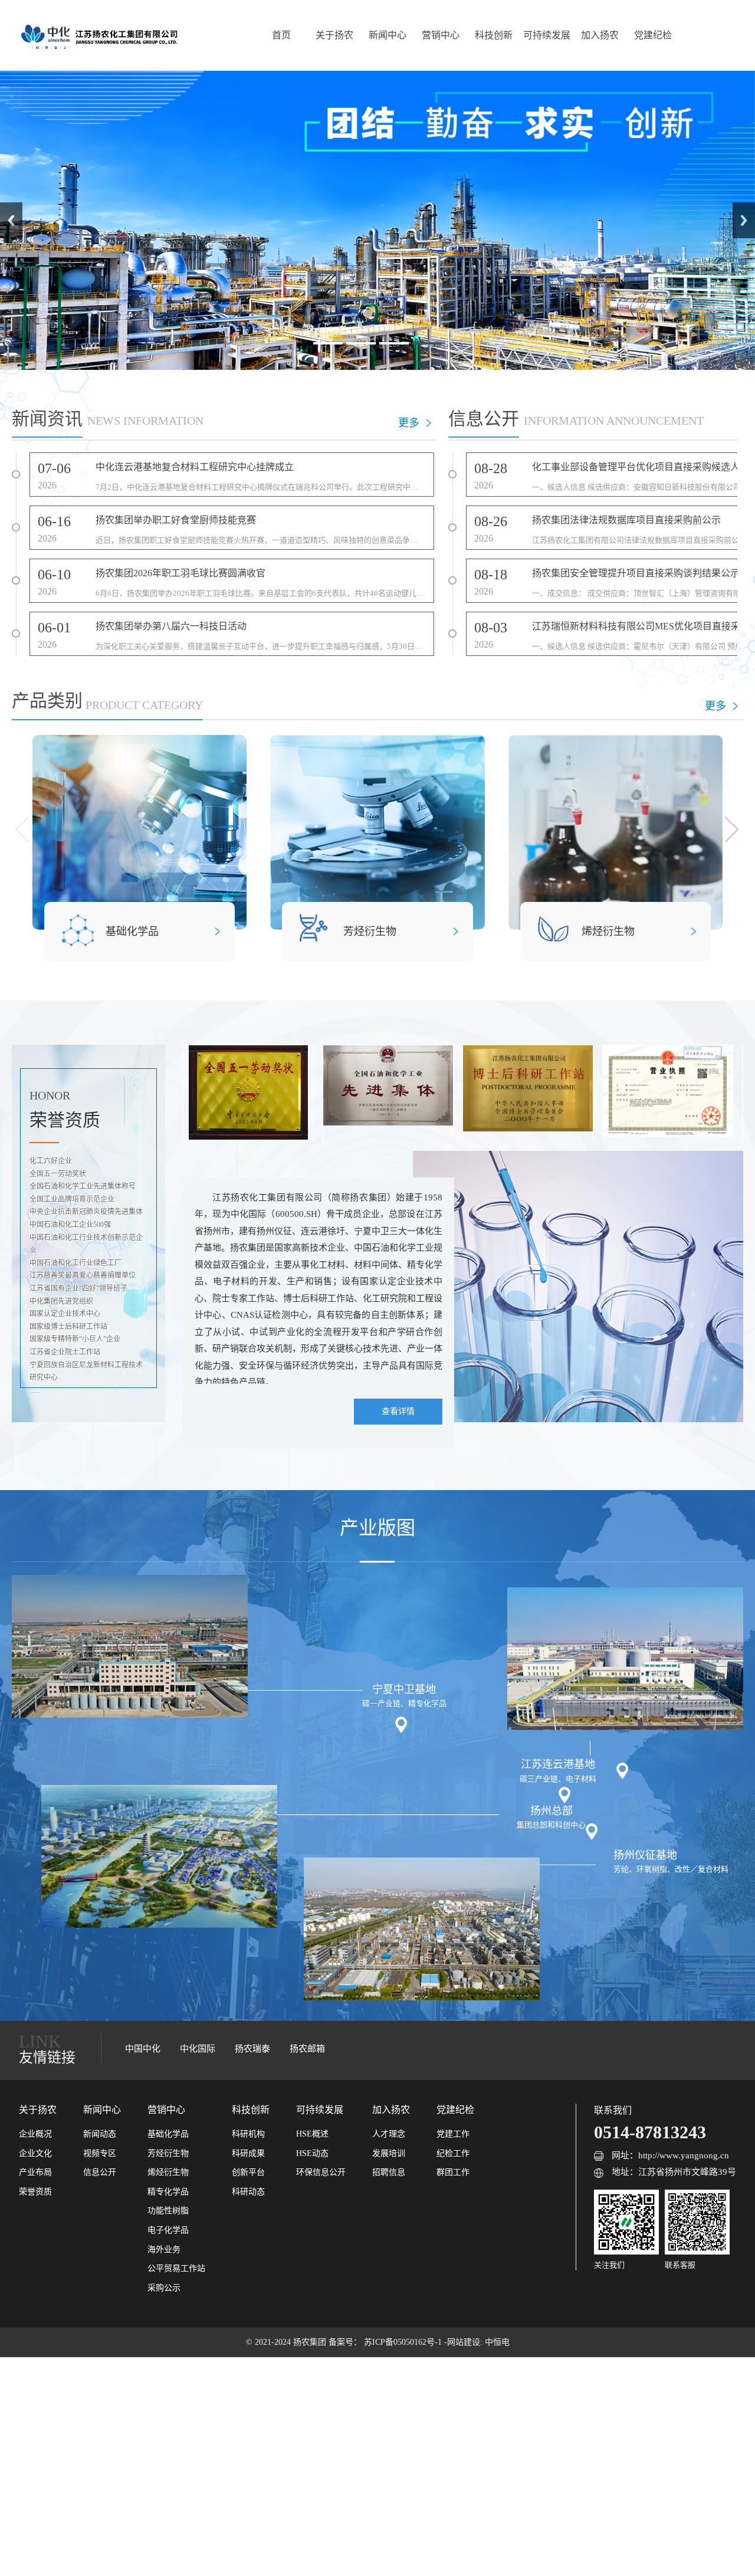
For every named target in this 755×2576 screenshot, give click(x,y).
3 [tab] (394, 343)
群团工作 (453, 2172)
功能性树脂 (168, 2211)
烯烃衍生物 (608, 931)
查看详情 (398, 1411)
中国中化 (143, 2049)
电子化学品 (168, 2230)
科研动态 (248, 2192)
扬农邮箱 (307, 2049)
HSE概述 (312, 2134)
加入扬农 (600, 35)
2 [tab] (361, 343)
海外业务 (164, 2250)
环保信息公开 (321, 2172)
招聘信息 (389, 2172)
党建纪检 (653, 35)
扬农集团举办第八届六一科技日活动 (171, 626)
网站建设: (466, 2342)
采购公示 (164, 2288)
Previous (11, 220)
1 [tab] (328, 343)
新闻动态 (100, 2134)
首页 (281, 35)
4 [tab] (427, 343)
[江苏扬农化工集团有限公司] (99, 35)
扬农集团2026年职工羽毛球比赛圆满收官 (180, 573)
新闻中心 (388, 35)
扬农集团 (311, 2342)
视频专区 (100, 2153)
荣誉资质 (35, 2192)
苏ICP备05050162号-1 (404, 2342)
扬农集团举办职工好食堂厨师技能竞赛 (176, 520)
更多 (409, 423)
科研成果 (248, 2153)
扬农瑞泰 (252, 2049)
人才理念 (389, 2134)
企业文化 (35, 2153)
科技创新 (494, 35)
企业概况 (35, 2134)
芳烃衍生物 (370, 931)
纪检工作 (453, 2153)
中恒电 (497, 2342)
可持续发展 (547, 35)
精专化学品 (168, 2192)
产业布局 (35, 2172)
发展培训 (389, 2153)
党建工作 (453, 2134)
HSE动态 (312, 2153)
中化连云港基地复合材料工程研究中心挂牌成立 (195, 467)
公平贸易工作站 (176, 2268)
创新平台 (248, 2172)
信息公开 (100, 2172)
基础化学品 (132, 931)
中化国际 (198, 2049)
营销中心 (441, 35)
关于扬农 (334, 35)
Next (744, 220)
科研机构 (248, 2134)
